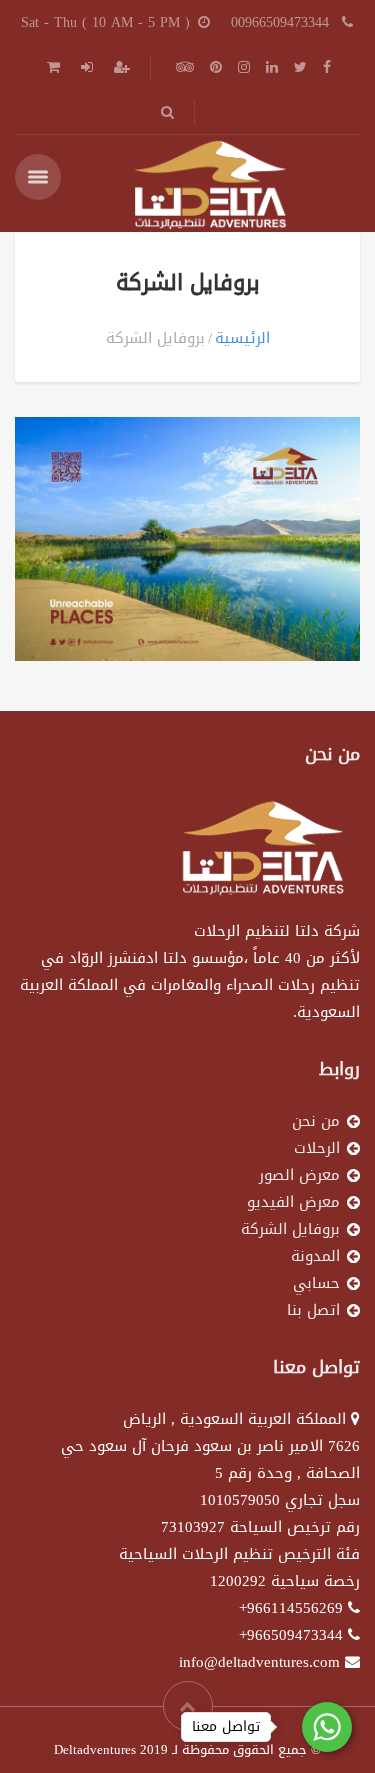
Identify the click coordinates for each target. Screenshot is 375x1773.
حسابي (316, 1283)
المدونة (315, 1256)
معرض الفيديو (293, 1202)
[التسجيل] (120, 67)
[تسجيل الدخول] (85, 67)
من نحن (316, 1121)
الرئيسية (242, 338)
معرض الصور (299, 1175)
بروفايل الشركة (290, 1229)
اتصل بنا (313, 1310)
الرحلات (317, 1148)
